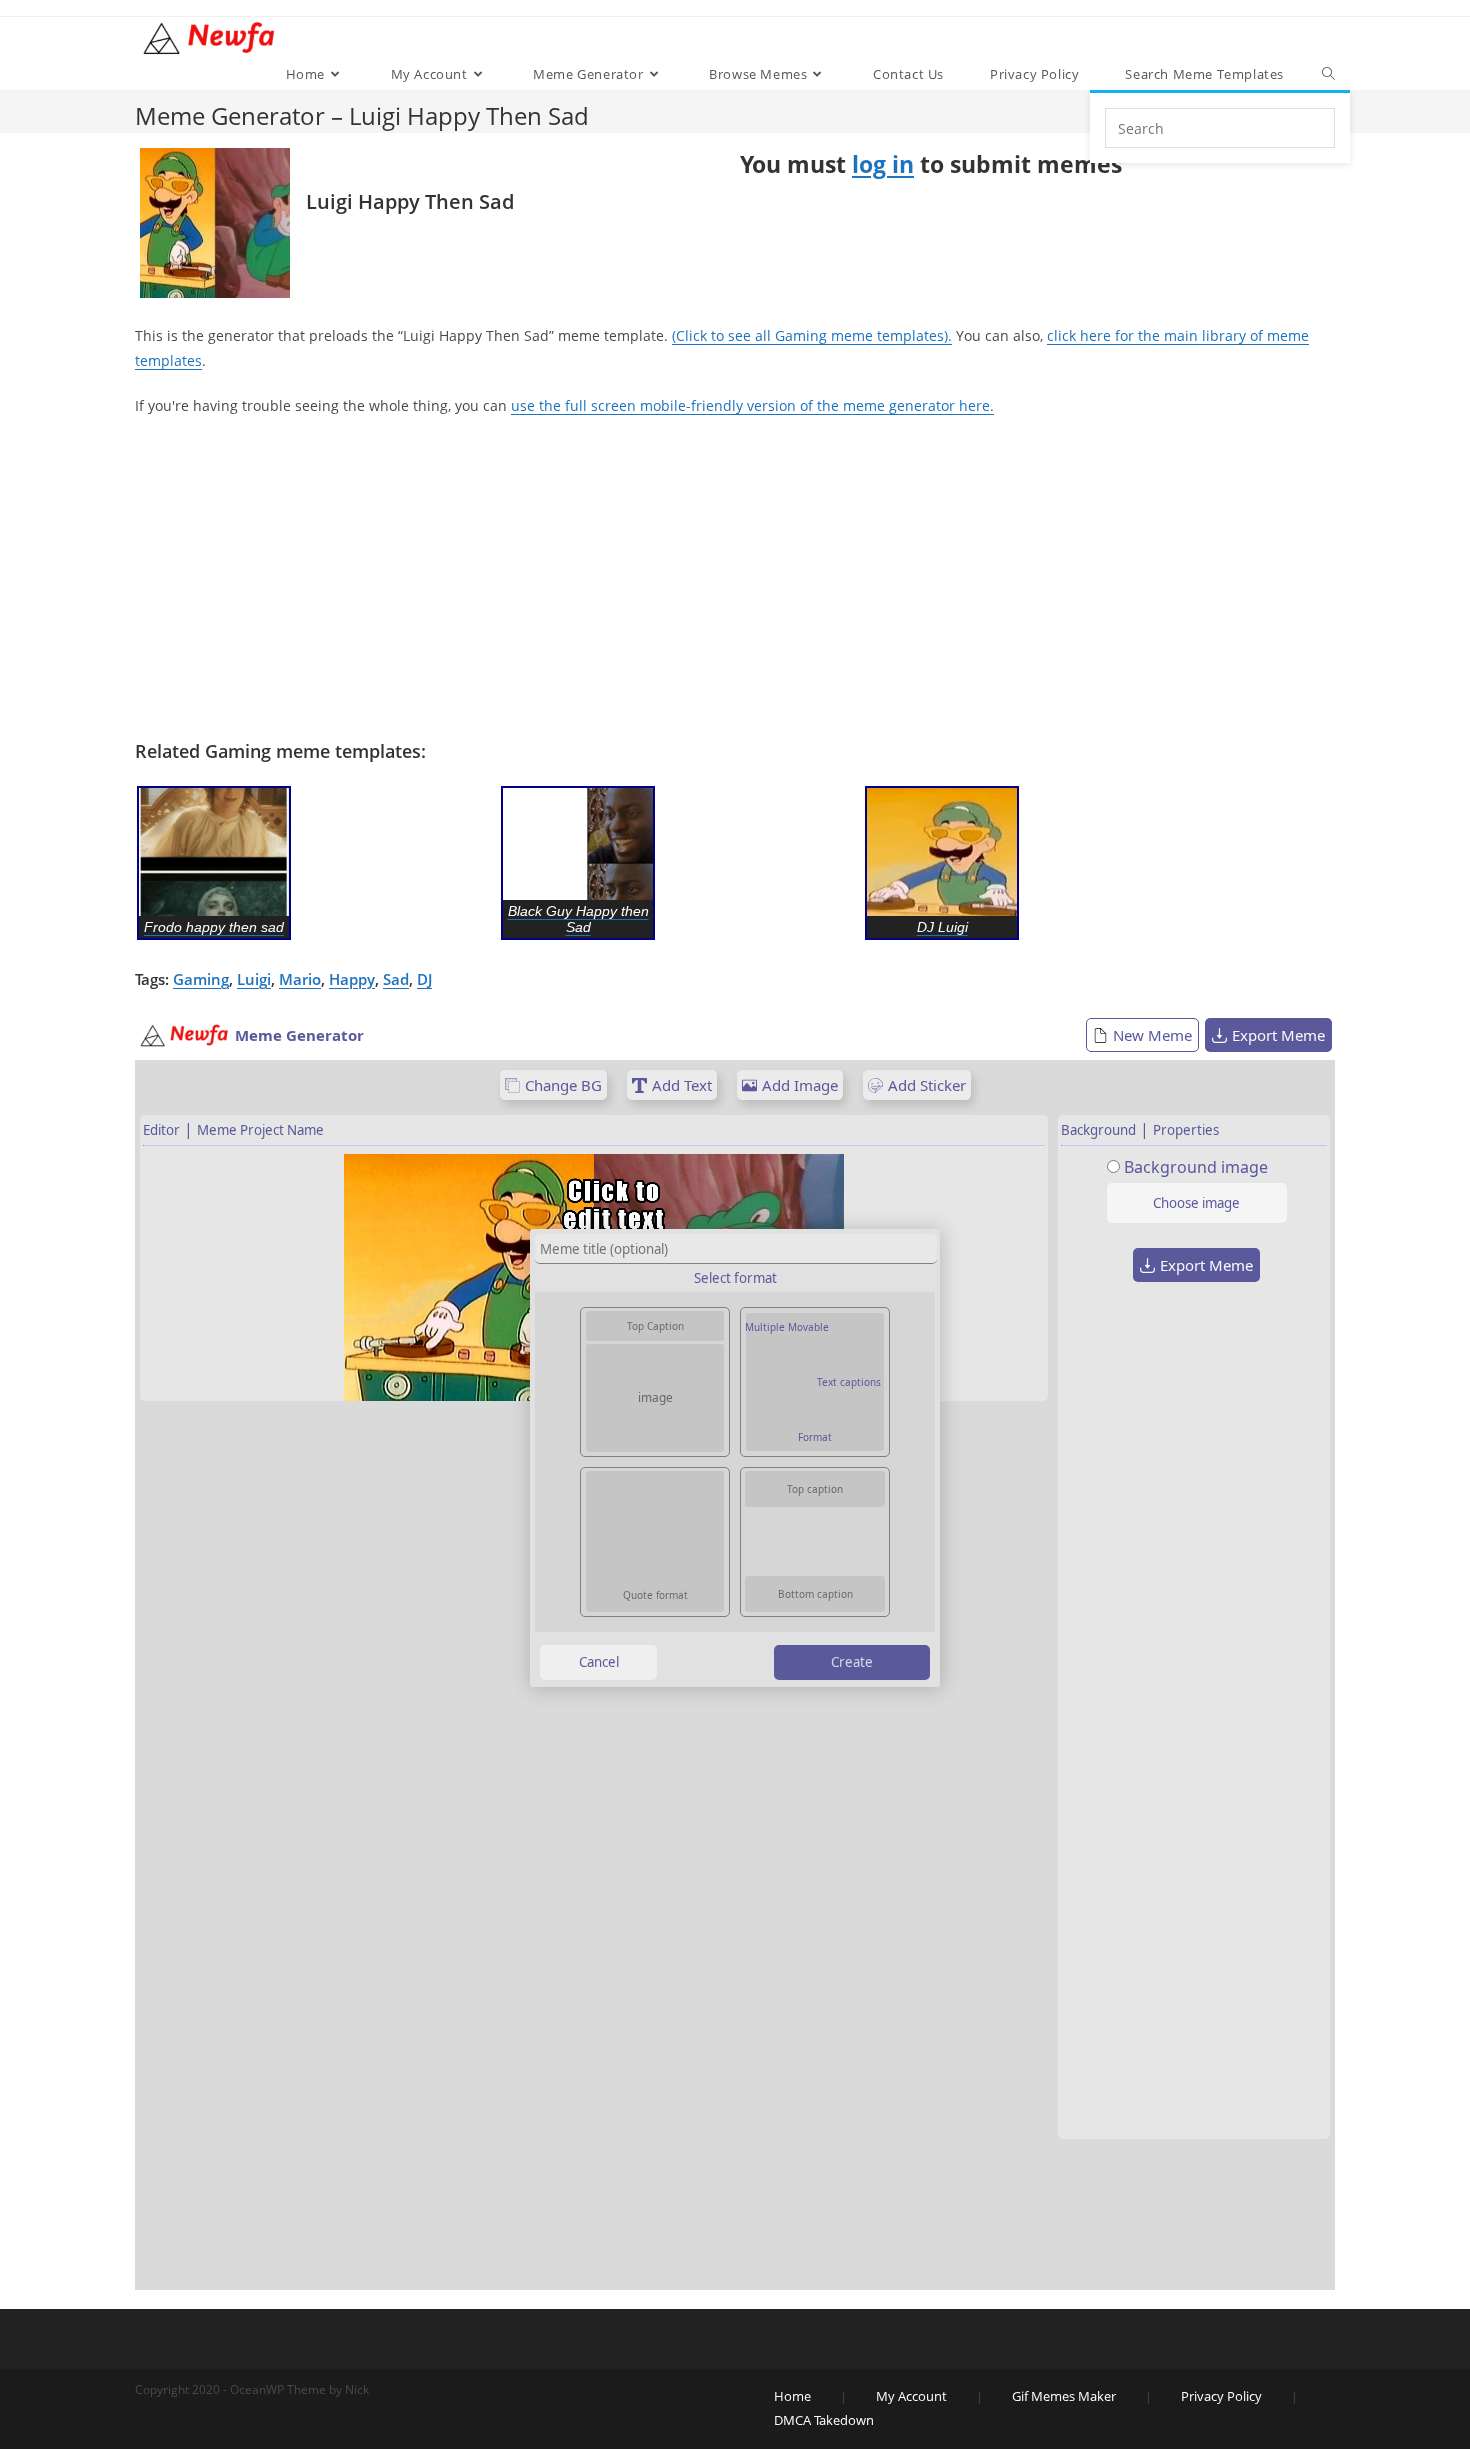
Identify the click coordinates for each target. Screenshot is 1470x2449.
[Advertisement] (735, 579)
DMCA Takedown (824, 2420)
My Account (911, 2396)
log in (883, 164)
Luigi (254, 979)
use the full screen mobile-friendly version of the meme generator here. (752, 405)
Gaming (201, 979)
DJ (424, 979)
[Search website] (1328, 74)
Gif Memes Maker (1064, 2396)
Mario (300, 979)
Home (792, 2396)
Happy (352, 979)
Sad (396, 979)
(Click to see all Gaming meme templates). (812, 335)
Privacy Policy (1221, 2396)
